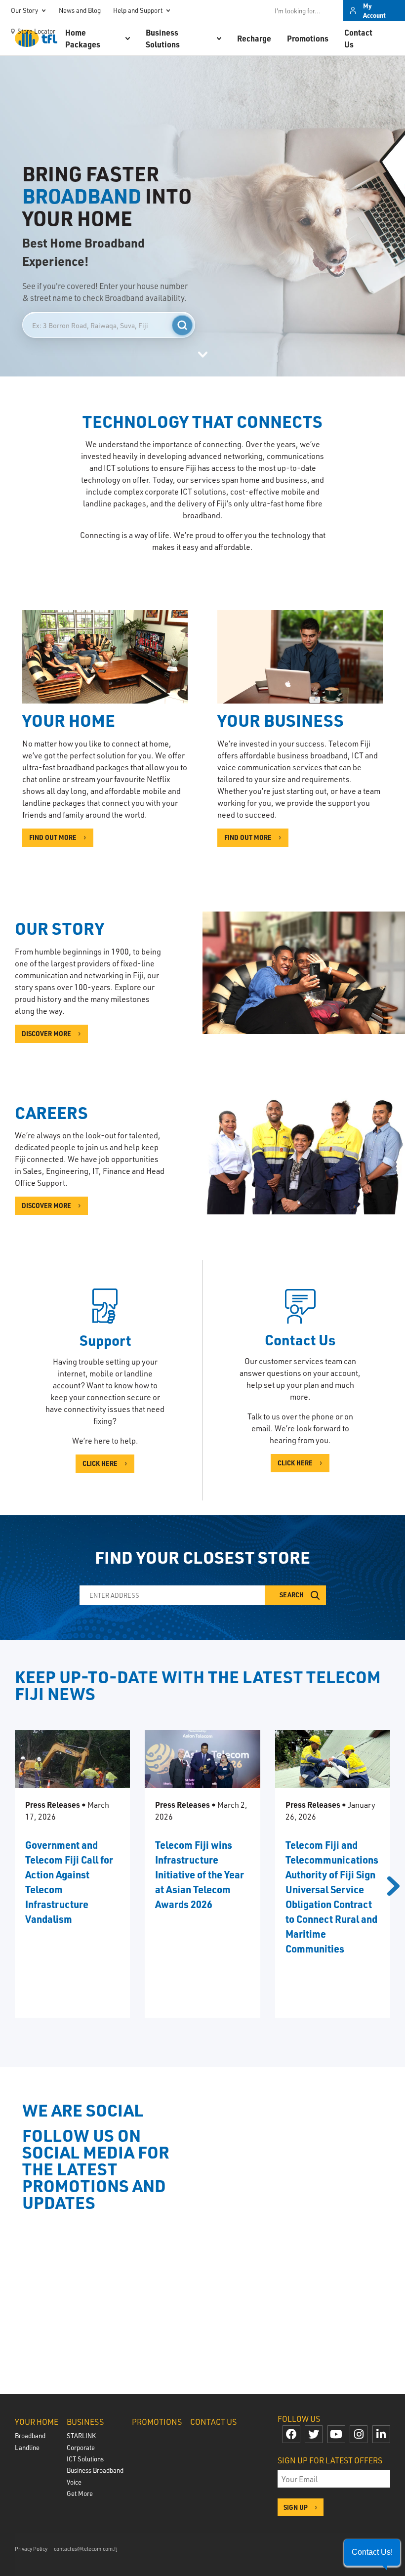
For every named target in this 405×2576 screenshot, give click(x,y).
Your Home (37, 2422)
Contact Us (358, 38)
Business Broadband (95, 2470)
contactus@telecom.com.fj (86, 2549)
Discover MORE (46, 1033)
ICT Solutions (85, 2459)
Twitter (314, 2434)
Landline (27, 2447)
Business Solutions (163, 38)
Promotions (308, 38)
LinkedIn (381, 2434)
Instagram (359, 2434)
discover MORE (46, 1205)
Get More (80, 2493)
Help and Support (138, 10)
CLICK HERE (100, 1463)
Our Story (24, 10)
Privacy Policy (31, 2549)
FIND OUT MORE (53, 837)
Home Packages (83, 38)
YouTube (336, 2434)
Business (85, 2422)
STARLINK (81, 2435)
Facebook (291, 2434)
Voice (74, 2482)
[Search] (182, 325)
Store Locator (36, 31)
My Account (374, 11)
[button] (372, 2552)
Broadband (30, 2435)
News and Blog (80, 10)
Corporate (81, 2447)
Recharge (254, 38)
